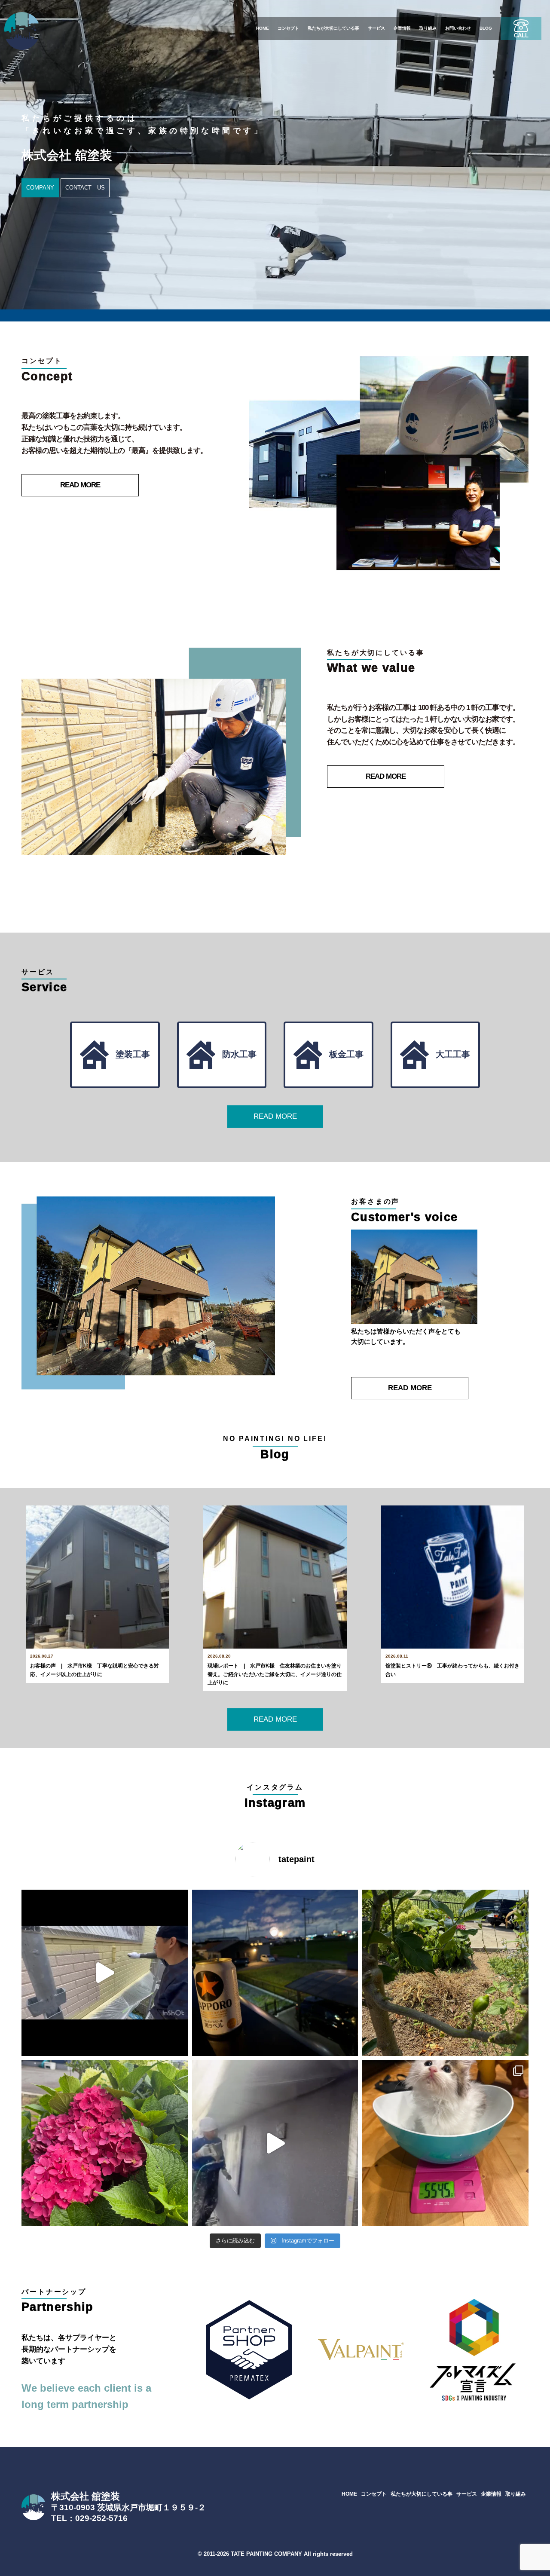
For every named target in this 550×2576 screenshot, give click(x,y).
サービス (376, 28)
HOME (263, 28)
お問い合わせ (458, 28)
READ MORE (80, 485)
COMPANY (40, 188)
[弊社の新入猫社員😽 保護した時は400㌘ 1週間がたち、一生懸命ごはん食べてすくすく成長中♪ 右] (445, 2143)
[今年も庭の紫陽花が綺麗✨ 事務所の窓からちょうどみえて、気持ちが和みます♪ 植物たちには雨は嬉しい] (105, 2143)
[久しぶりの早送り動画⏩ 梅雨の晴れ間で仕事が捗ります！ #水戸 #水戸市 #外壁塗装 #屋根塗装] (275, 2143)
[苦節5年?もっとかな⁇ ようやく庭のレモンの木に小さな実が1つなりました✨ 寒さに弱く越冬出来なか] (445, 1973)
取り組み (428, 28)
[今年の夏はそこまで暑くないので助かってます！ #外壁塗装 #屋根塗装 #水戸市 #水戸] (105, 1973)
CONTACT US (85, 188)
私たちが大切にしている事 (333, 28)
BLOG (486, 28)
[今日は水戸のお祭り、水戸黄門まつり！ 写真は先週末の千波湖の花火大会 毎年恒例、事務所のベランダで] (275, 1973)
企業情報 (402, 28)
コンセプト (288, 28)
